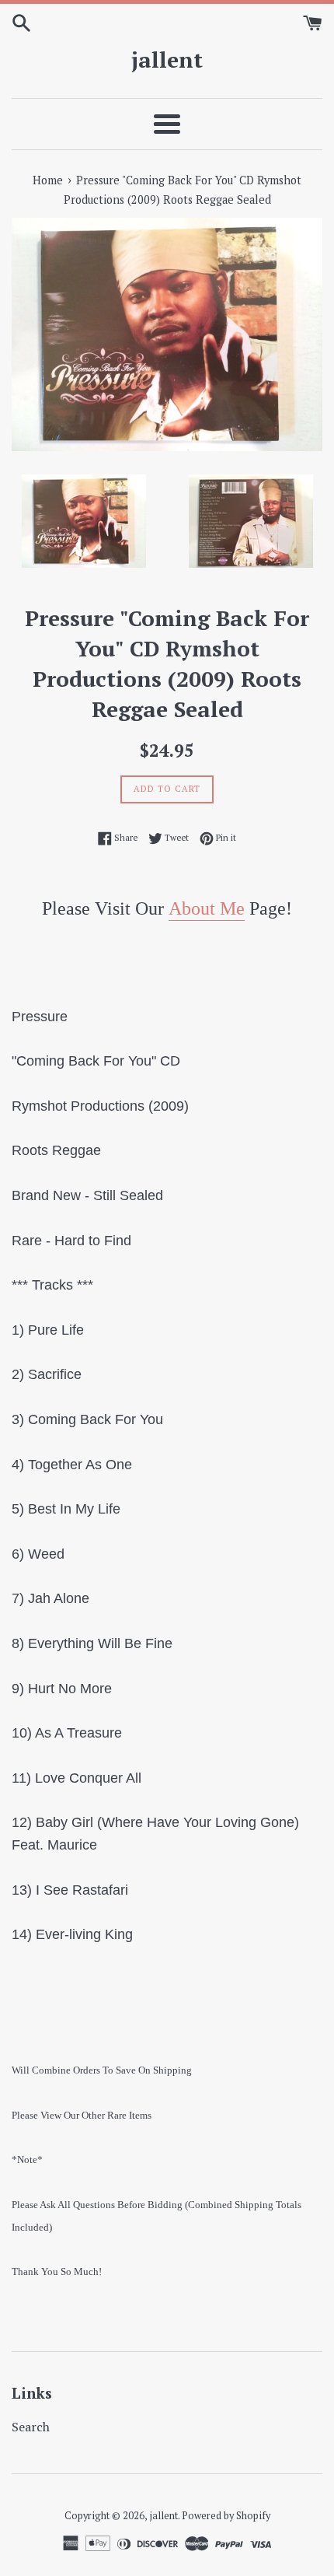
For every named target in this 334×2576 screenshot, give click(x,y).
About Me (207, 908)
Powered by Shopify (226, 2516)
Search (31, 2427)
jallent (167, 59)
